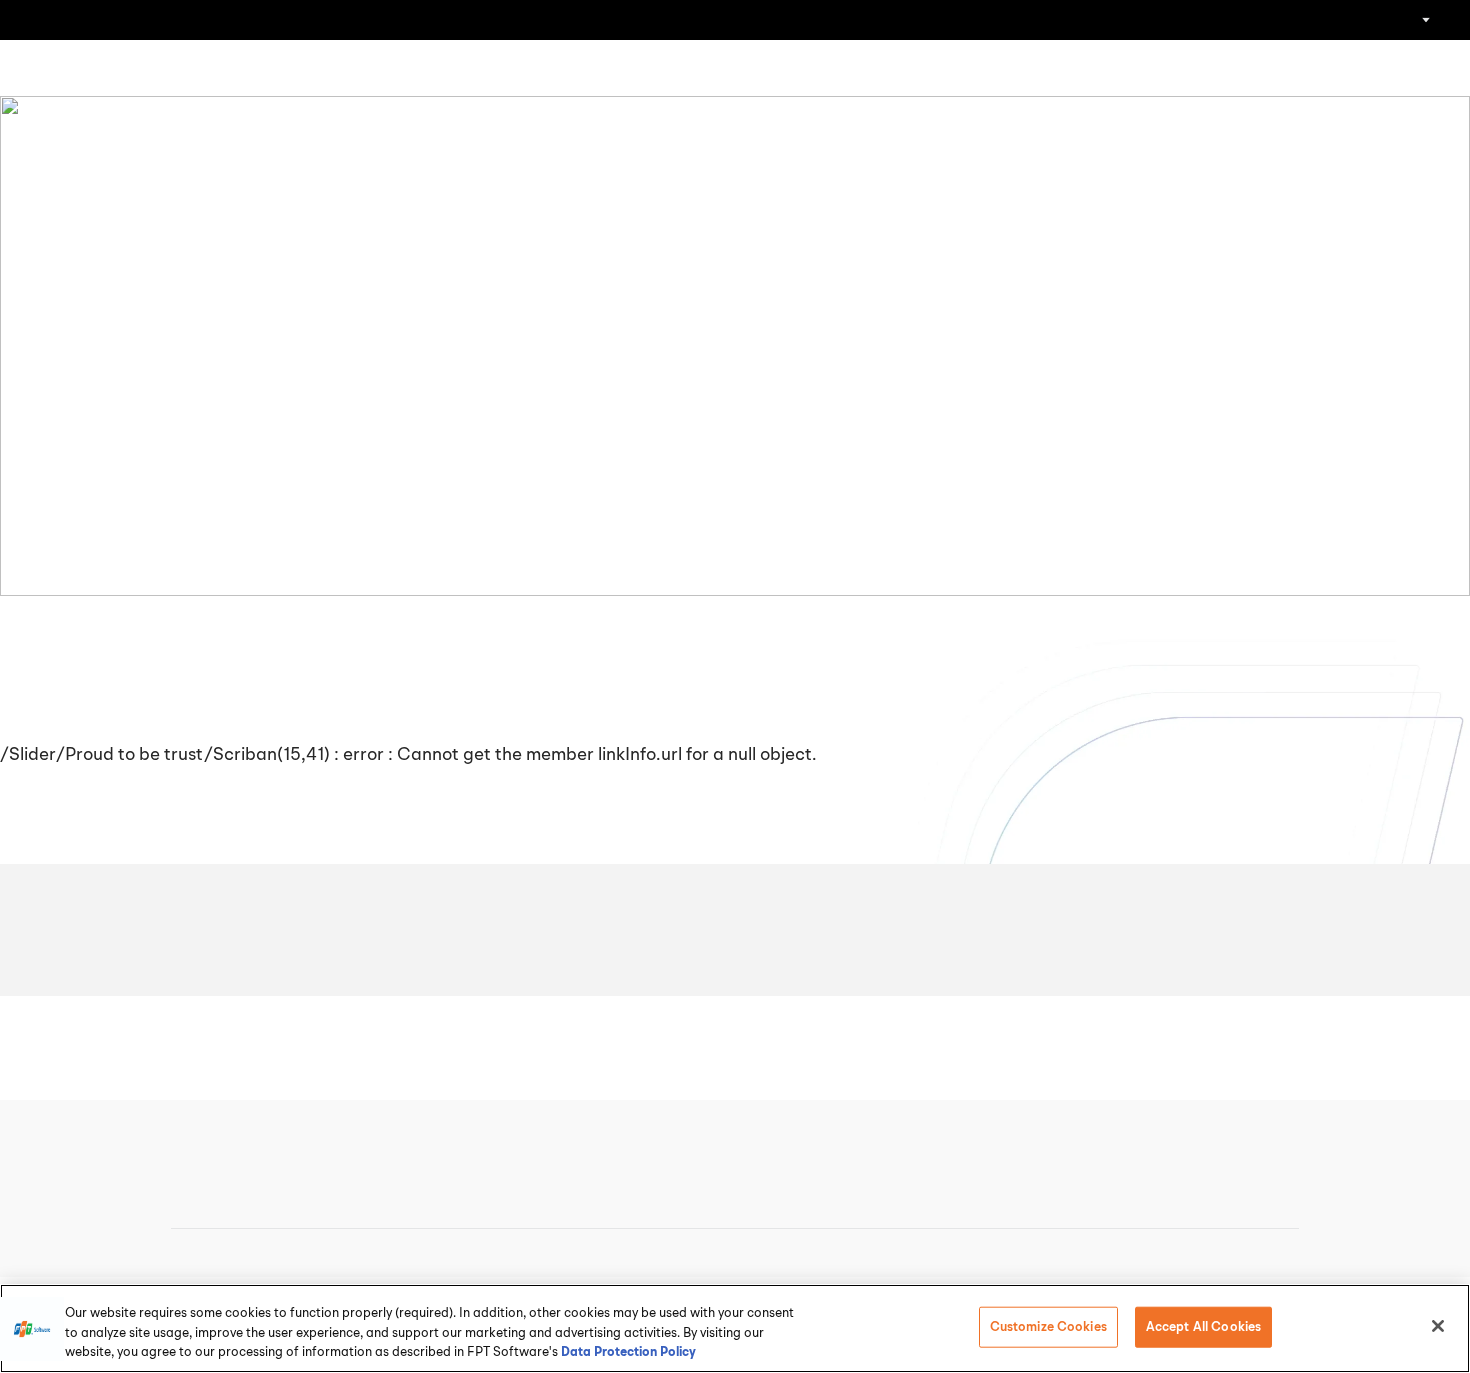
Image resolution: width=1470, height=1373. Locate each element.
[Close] (1438, 1326)
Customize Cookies (1048, 1326)
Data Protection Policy (628, 1352)
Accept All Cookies (1203, 1326)
